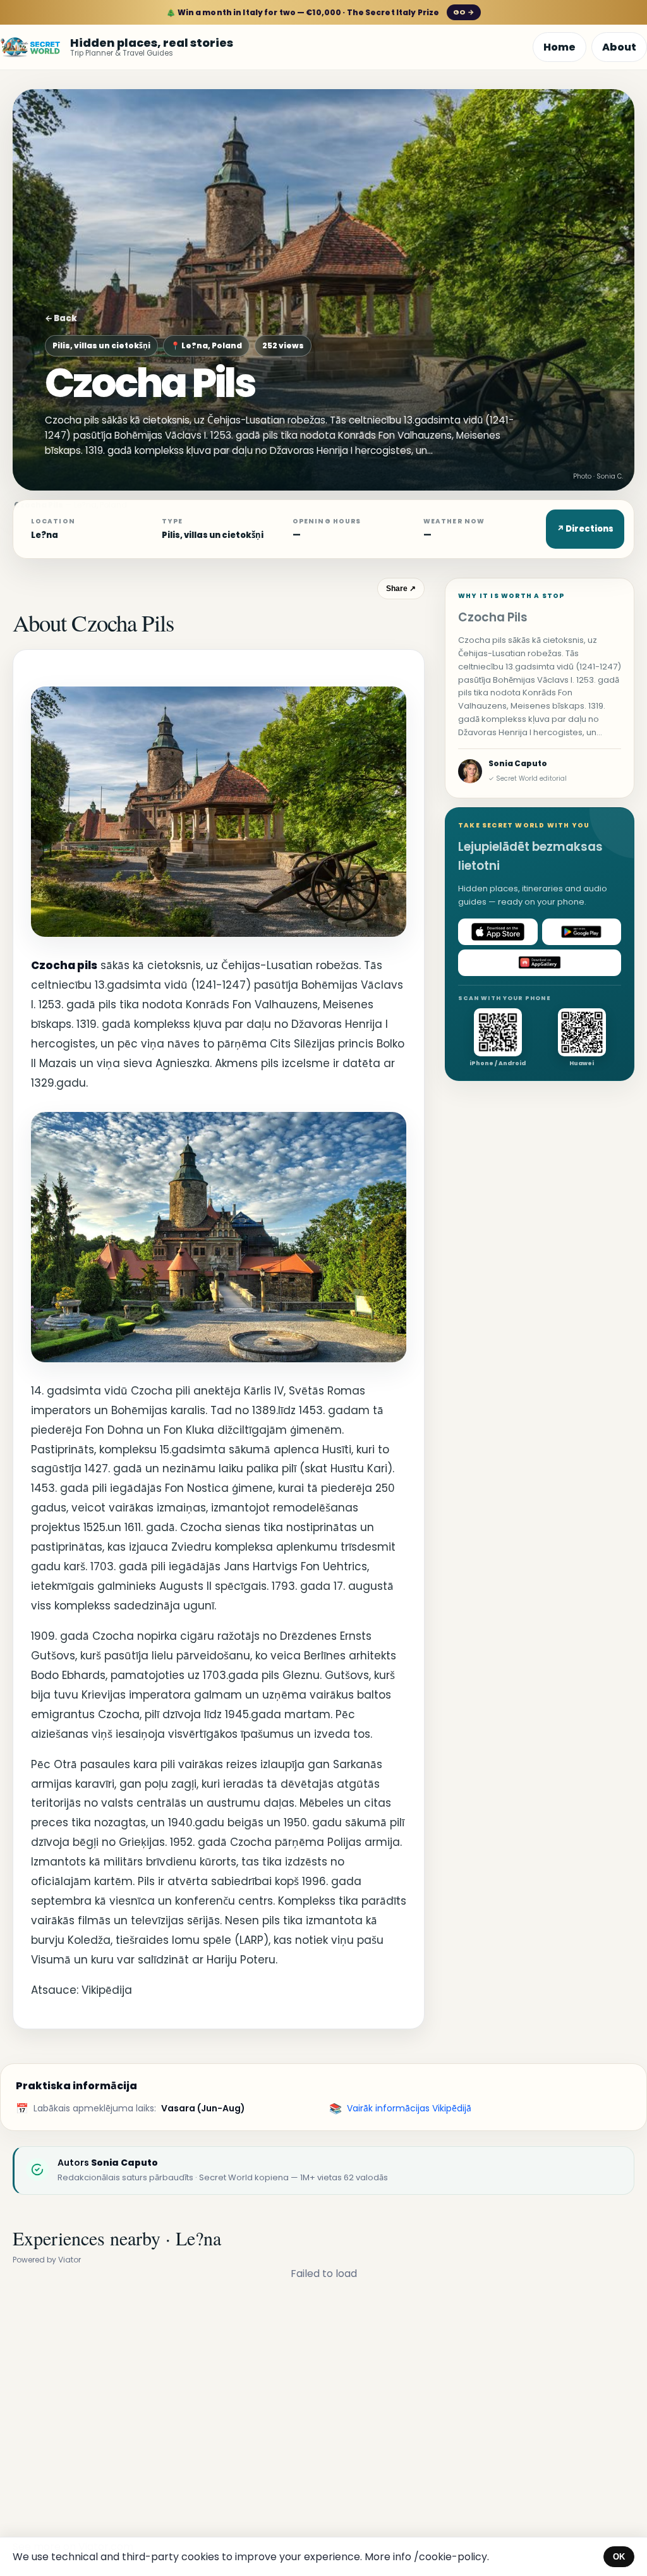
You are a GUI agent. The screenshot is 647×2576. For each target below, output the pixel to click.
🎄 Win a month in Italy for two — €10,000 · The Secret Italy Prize (320, 12)
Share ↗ (401, 589)
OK (619, 2557)
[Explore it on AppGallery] (540, 963)
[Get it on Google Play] (582, 932)
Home (559, 47)
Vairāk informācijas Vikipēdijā (409, 2108)
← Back (61, 318)
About (619, 47)
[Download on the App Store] (498, 932)
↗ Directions (585, 529)
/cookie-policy (450, 2557)
